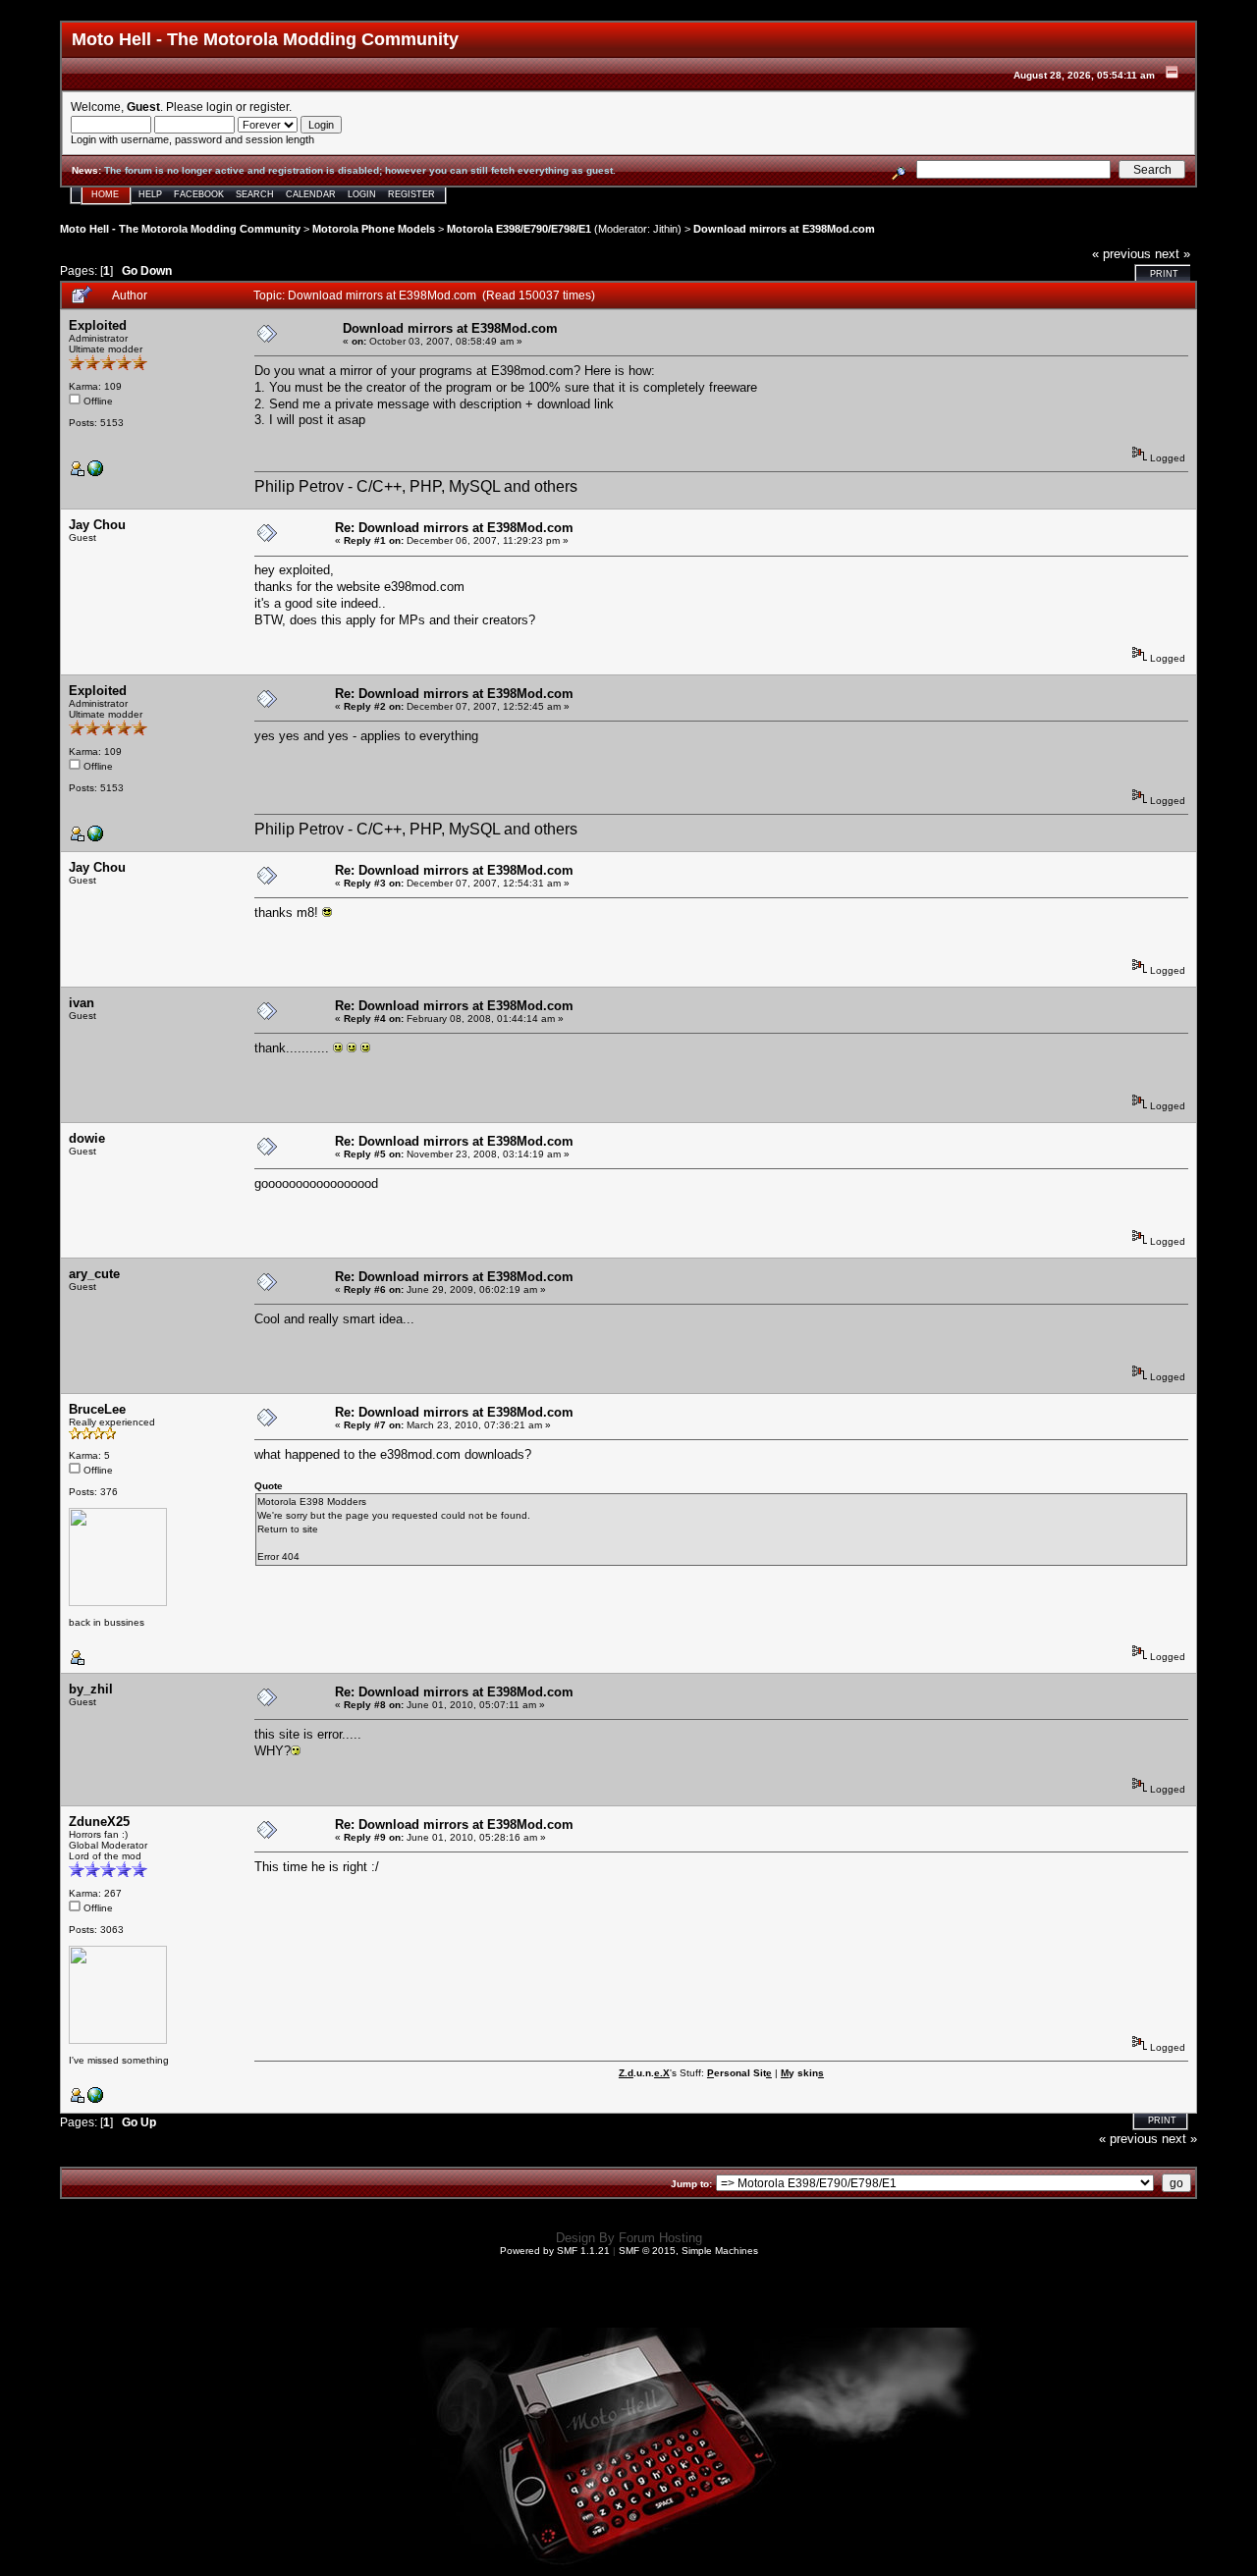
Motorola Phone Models (374, 229)
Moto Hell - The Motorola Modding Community (180, 229)
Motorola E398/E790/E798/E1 (519, 229)
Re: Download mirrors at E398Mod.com (454, 528)
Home (105, 194)
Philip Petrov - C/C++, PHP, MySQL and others (416, 486)
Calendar (311, 194)
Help (150, 194)
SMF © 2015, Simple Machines (688, 2251)
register (269, 107)
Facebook (199, 194)
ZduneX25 (99, 1822)
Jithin (665, 229)
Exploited (98, 325)
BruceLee (97, 1409)
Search (255, 194)
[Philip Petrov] (95, 473)
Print (1164, 274)
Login (362, 194)
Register (411, 194)
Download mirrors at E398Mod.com (784, 229)
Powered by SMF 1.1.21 (555, 2251)
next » (1173, 254)
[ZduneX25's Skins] (95, 2099)
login (219, 107)
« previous (1121, 254)
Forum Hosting (660, 2238)
